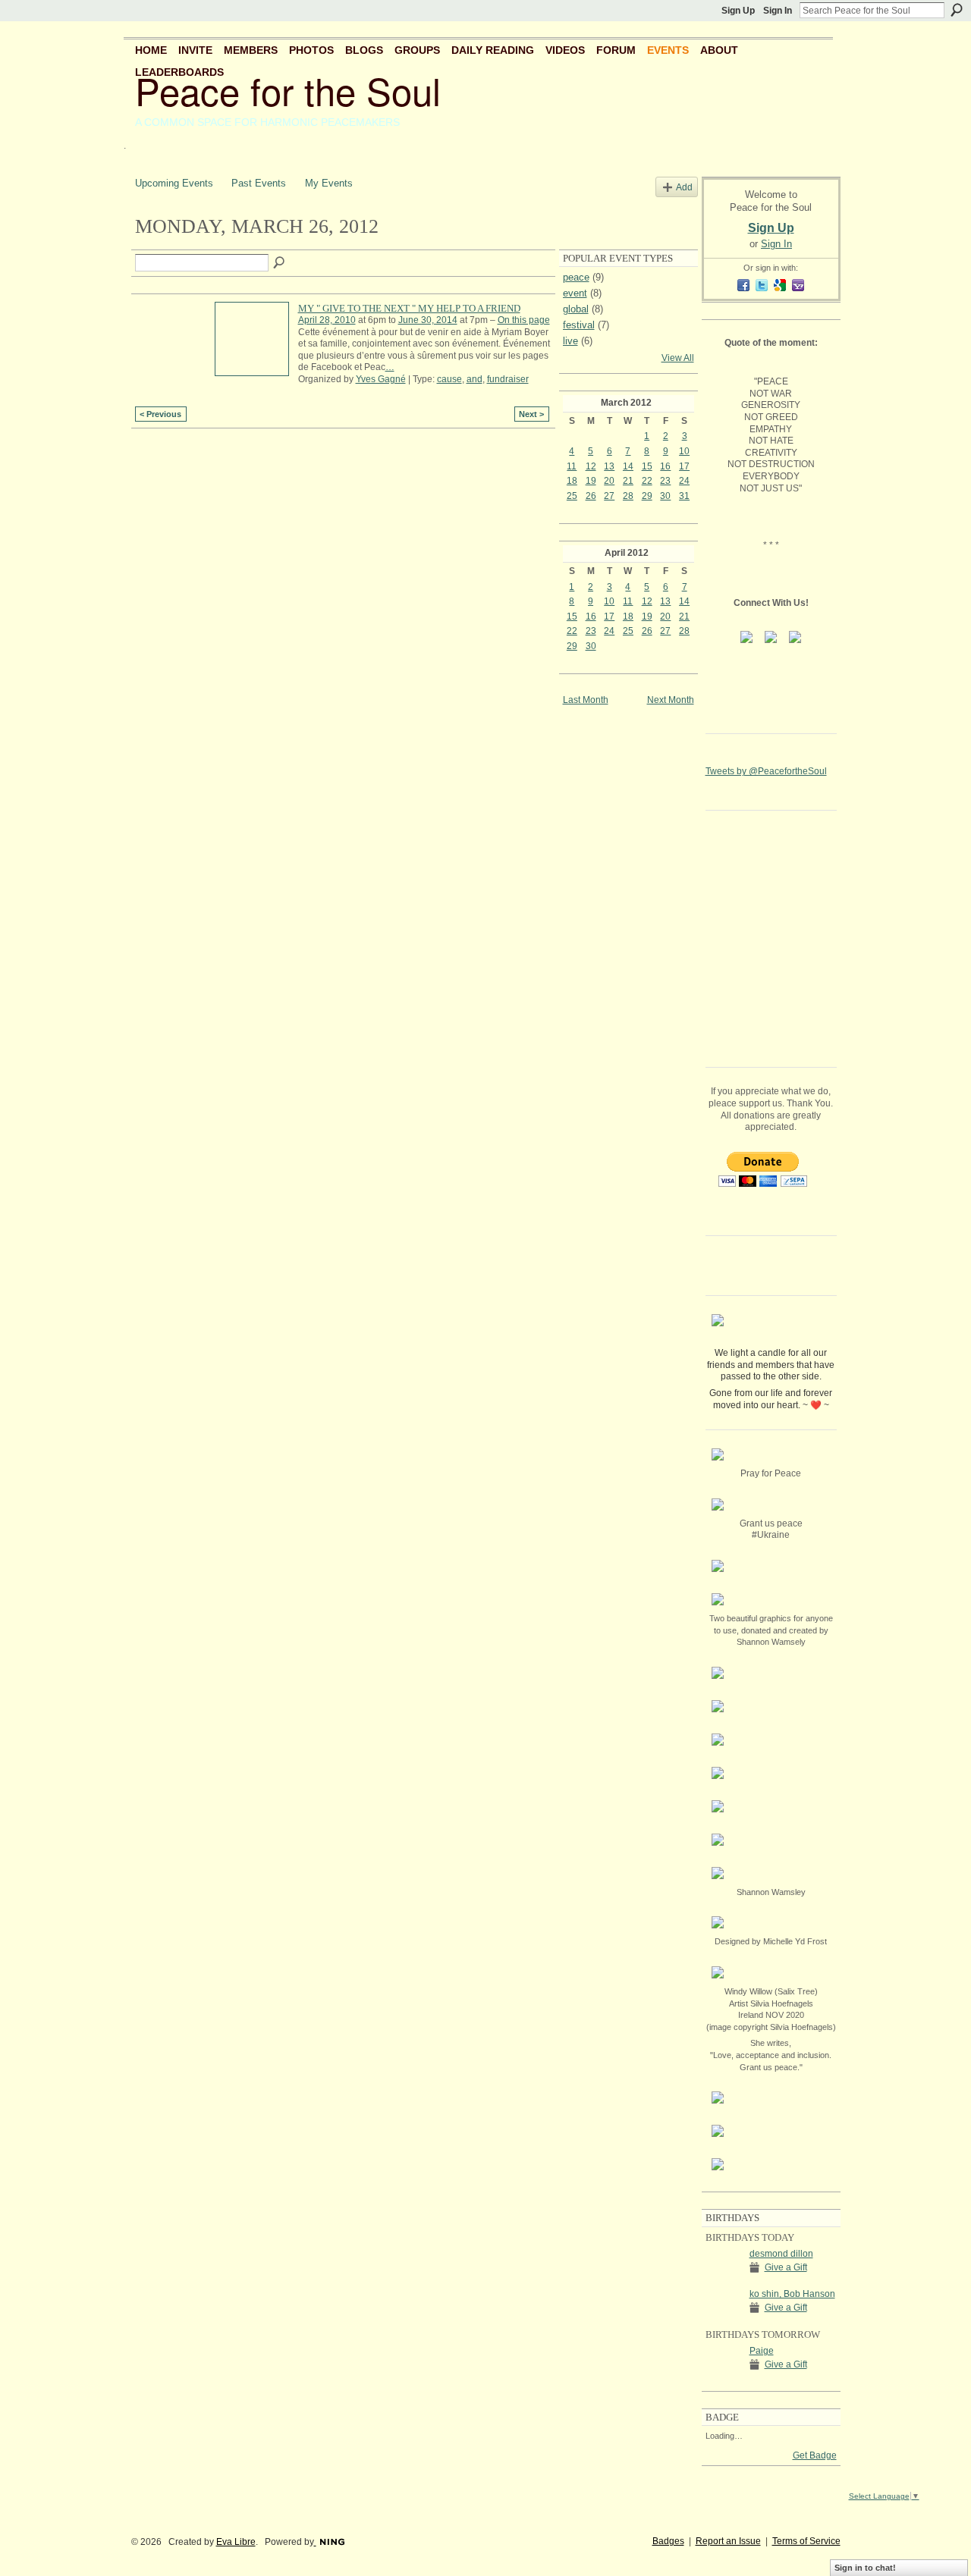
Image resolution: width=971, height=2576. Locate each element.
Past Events (259, 183)
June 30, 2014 (428, 320)
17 (684, 466)
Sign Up (738, 11)
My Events (329, 183)
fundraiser (508, 379)
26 (591, 496)
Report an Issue (728, 2541)
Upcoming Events (174, 183)
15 (647, 466)
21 (628, 481)
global (576, 309)
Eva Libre (236, 2542)
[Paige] (724, 2364)
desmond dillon (781, 2254)
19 (591, 481)
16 (665, 466)
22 (647, 481)
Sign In (778, 11)
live (570, 341)
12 (591, 466)
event (575, 293)
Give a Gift (786, 2267)
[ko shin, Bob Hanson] (724, 2307)
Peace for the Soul (288, 90)
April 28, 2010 (327, 320)
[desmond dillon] (724, 2267)
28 (628, 496)
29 (647, 496)
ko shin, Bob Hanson (792, 2294)
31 (684, 496)
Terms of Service (806, 2541)
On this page (524, 320)
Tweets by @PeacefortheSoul (766, 771)
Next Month (671, 700)
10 (684, 451)
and (475, 379)
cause (449, 379)
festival (579, 325)
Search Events (280, 263)
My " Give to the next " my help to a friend (409, 308)
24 (684, 481)
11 (572, 466)
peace (576, 277)
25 (572, 496)
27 (609, 496)
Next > (531, 414)
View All (678, 358)
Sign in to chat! (865, 2568)
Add (684, 187)
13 (609, 466)
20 (609, 481)
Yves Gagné (381, 379)
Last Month (586, 700)
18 (572, 481)
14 (628, 466)
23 (665, 481)
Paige (762, 2351)
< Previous (160, 414)
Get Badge (815, 2455)
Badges (668, 2541)
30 (665, 496)
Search (957, 10)
